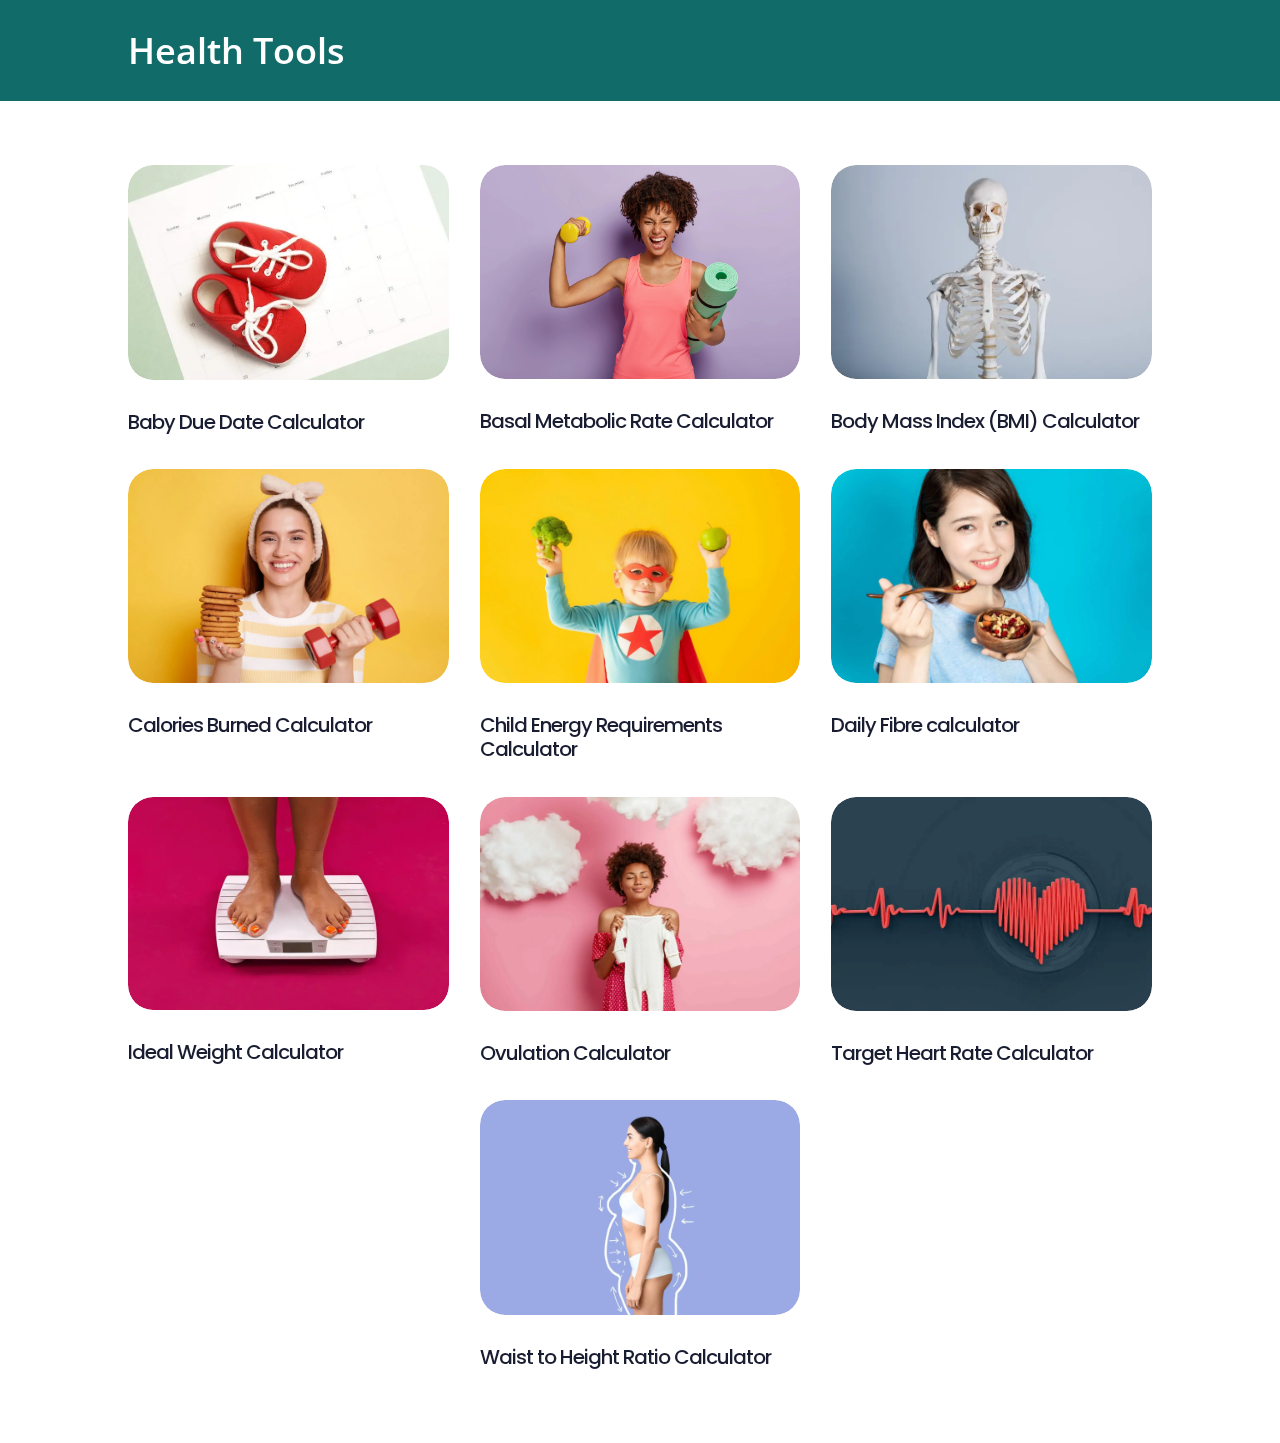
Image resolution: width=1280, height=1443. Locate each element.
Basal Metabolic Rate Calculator (626, 421)
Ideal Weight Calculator (235, 1052)
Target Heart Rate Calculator (962, 1053)
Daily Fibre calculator (925, 725)
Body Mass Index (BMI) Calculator (985, 421)
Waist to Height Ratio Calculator (625, 1357)
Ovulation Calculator (575, 1053)
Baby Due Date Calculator (246, 422)
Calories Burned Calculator (250, 725)
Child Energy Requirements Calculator (601, 737)
